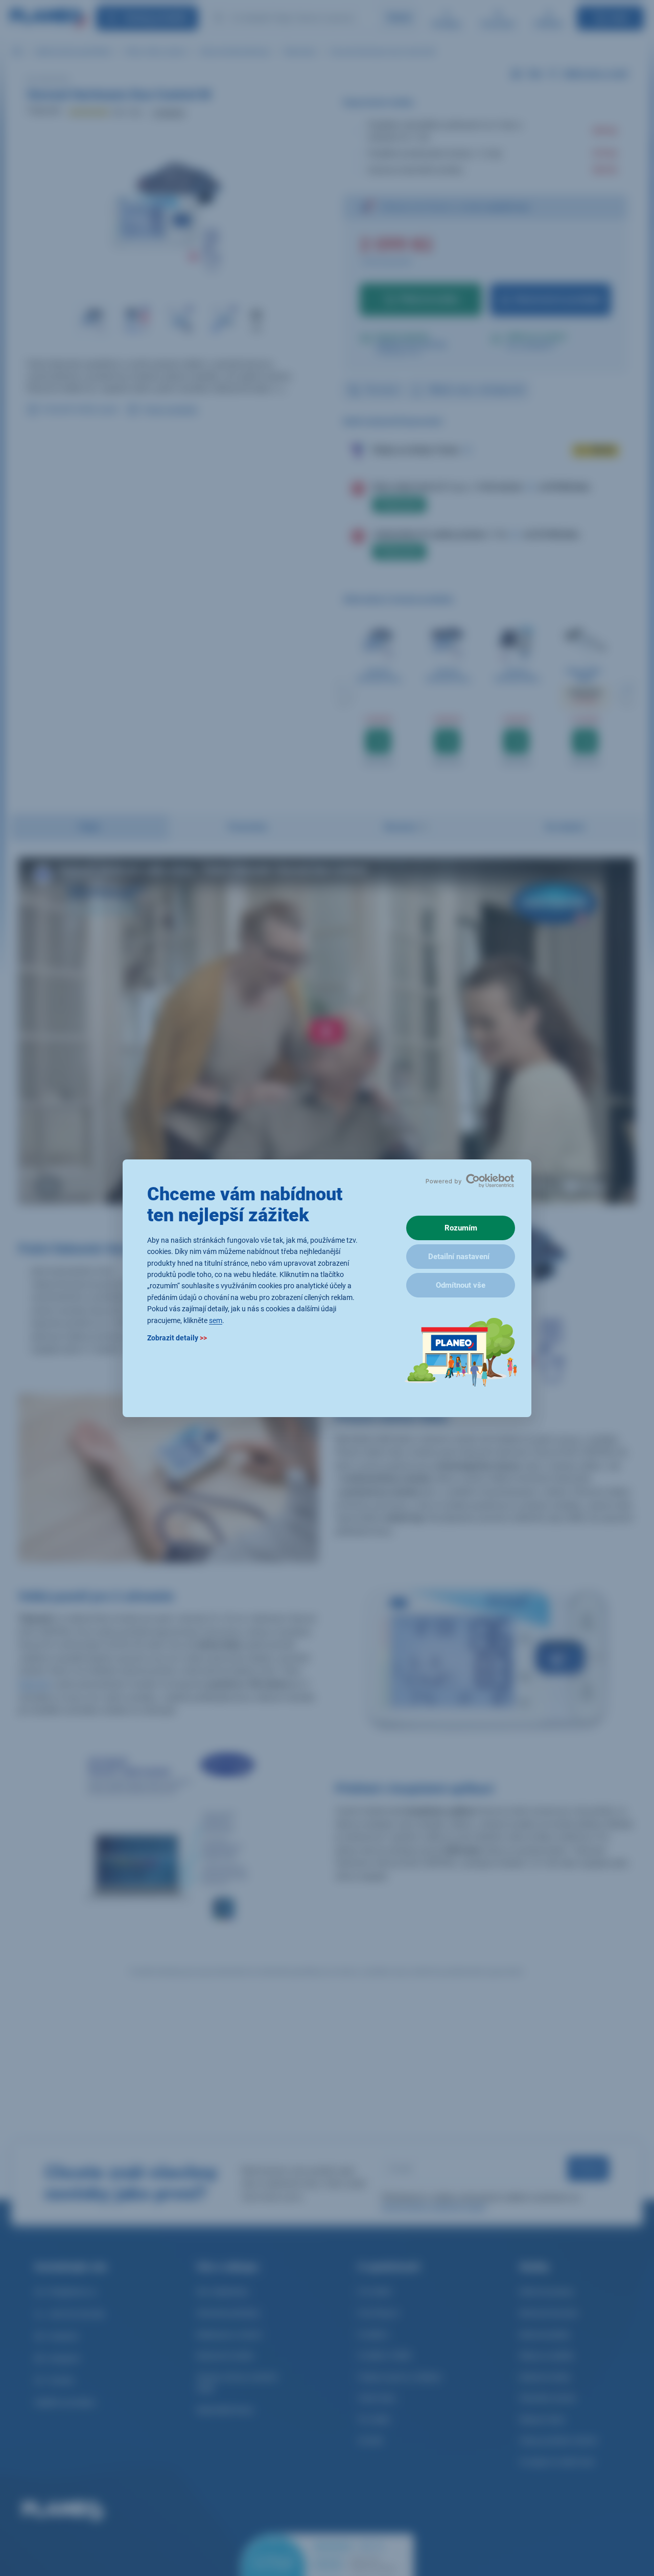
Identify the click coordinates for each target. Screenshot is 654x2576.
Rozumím (461, 1228)
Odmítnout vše (461, 1285)
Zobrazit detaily (177, 1337)
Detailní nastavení (459, 1257)
